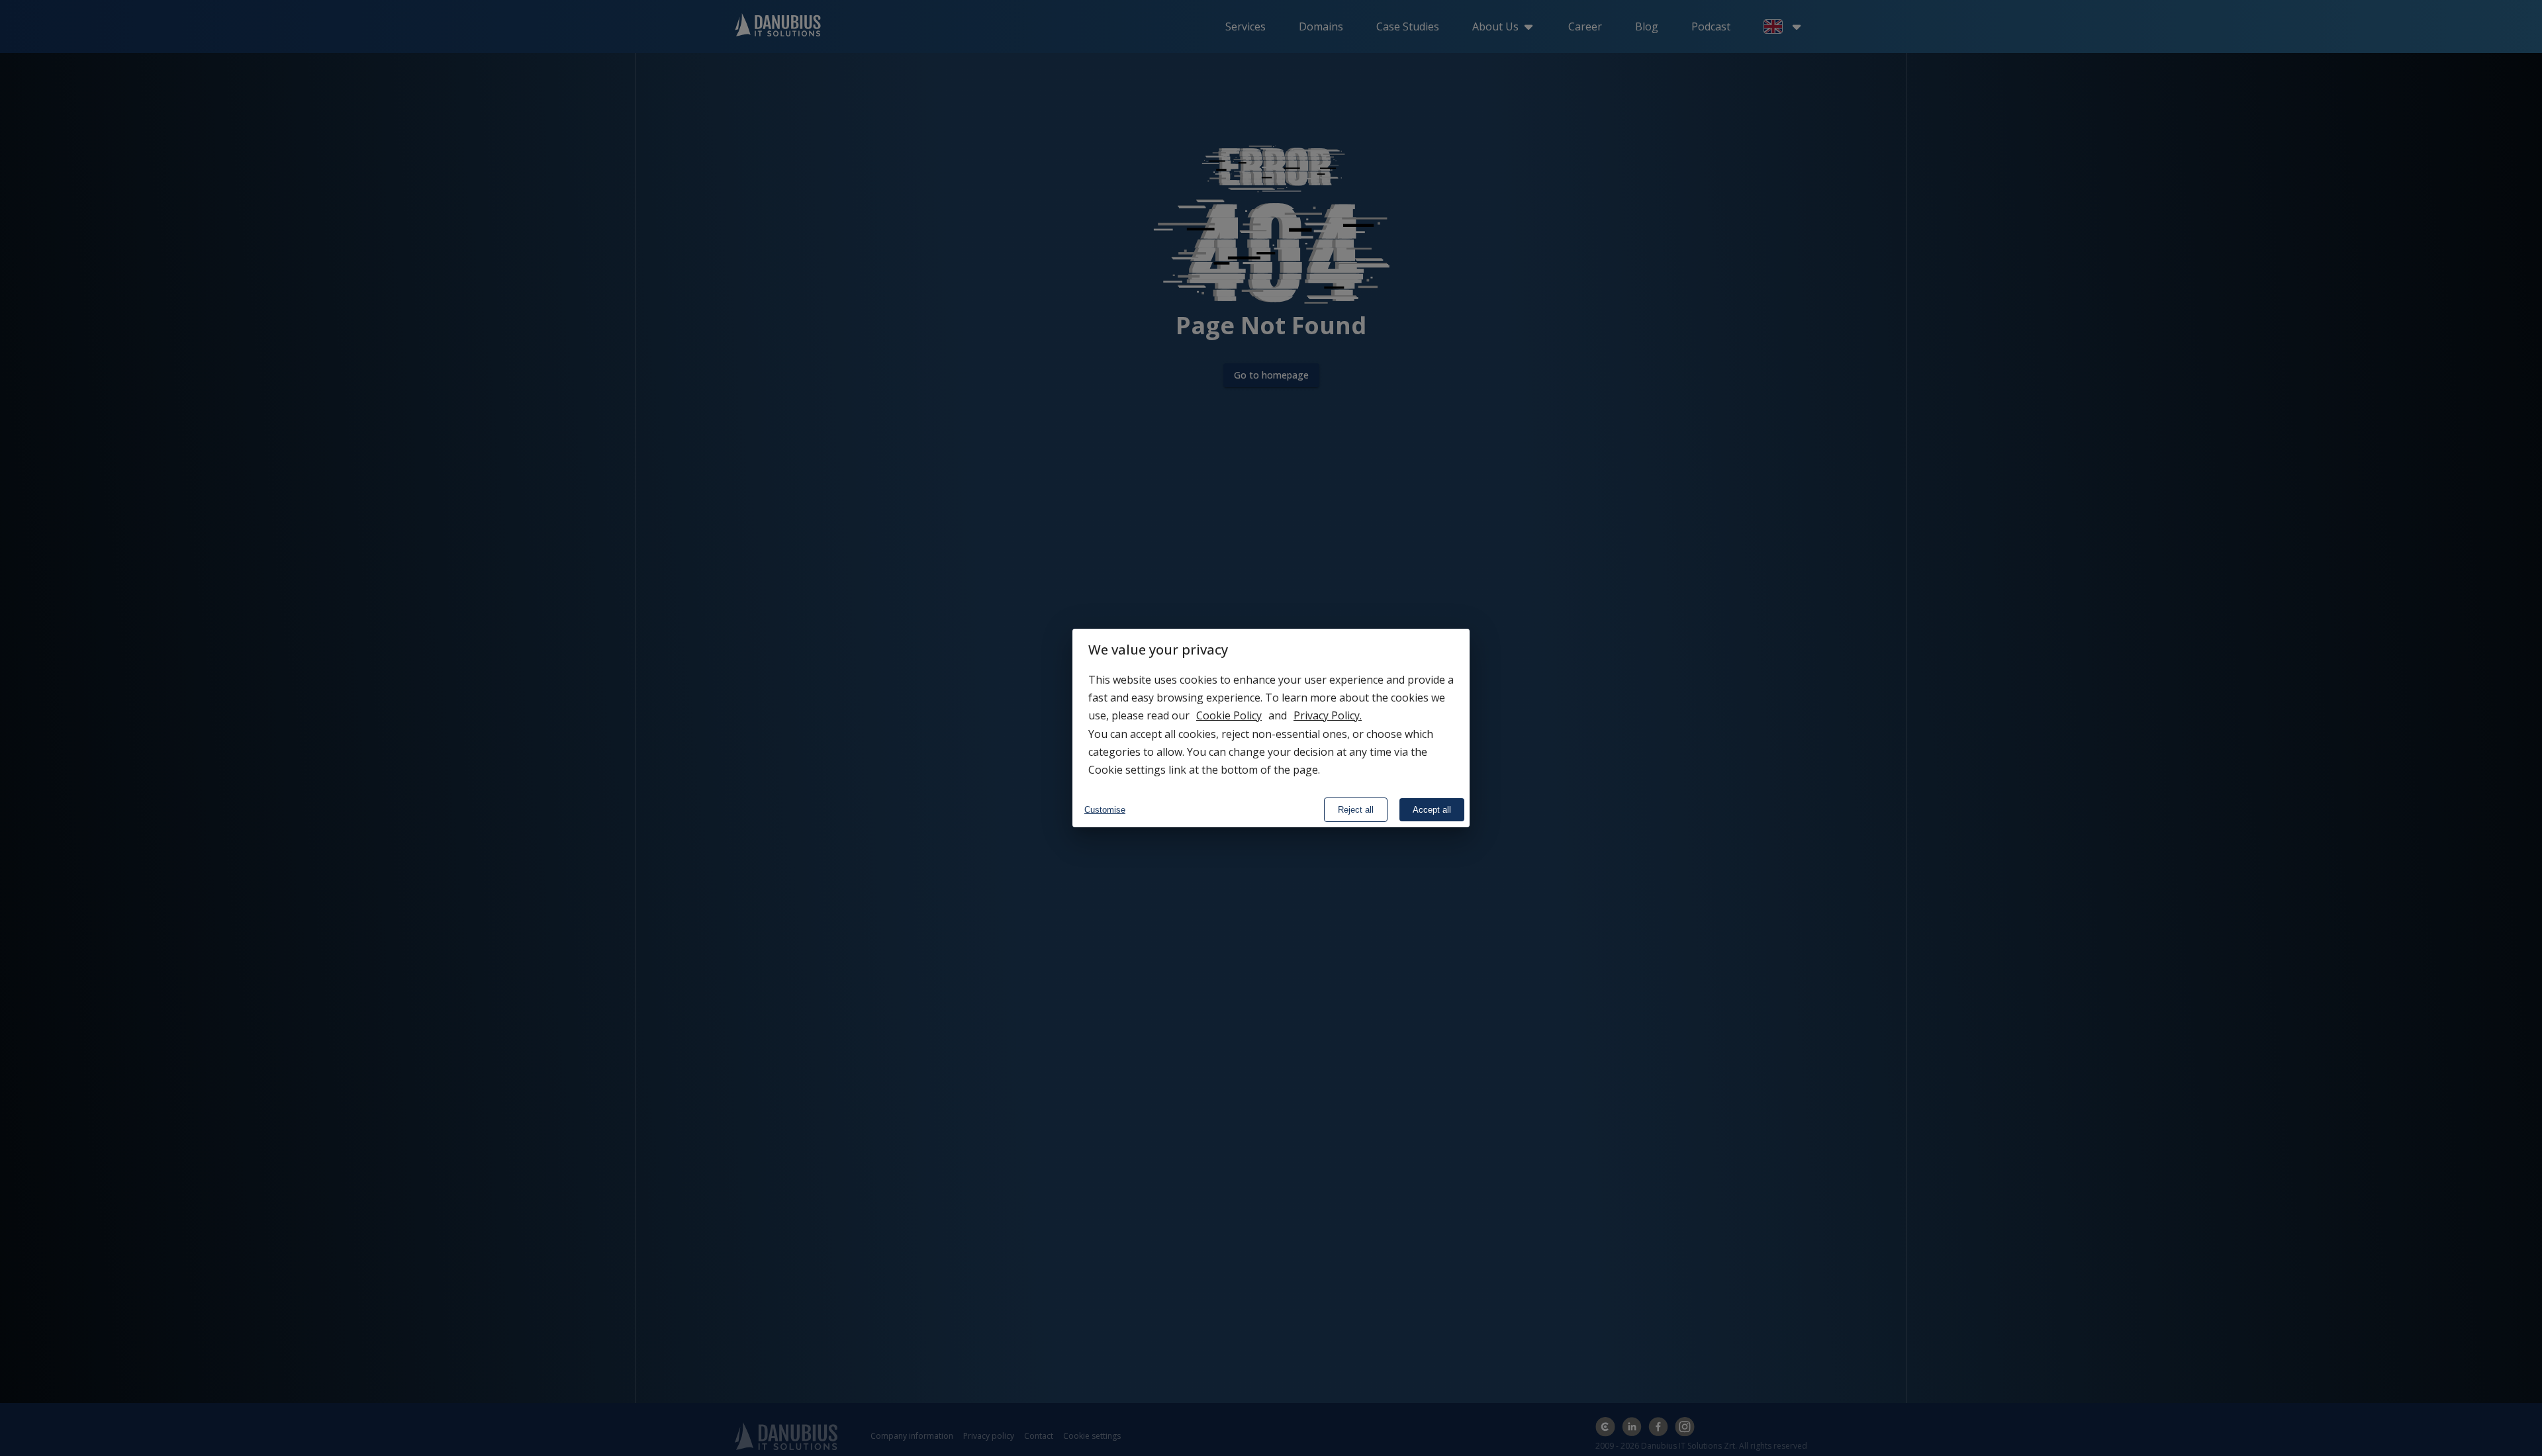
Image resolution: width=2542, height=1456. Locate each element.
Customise (1105, 810)
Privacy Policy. (1328, 715)
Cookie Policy (1229, 715)
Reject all (1356, 810)
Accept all (1432, 810)
